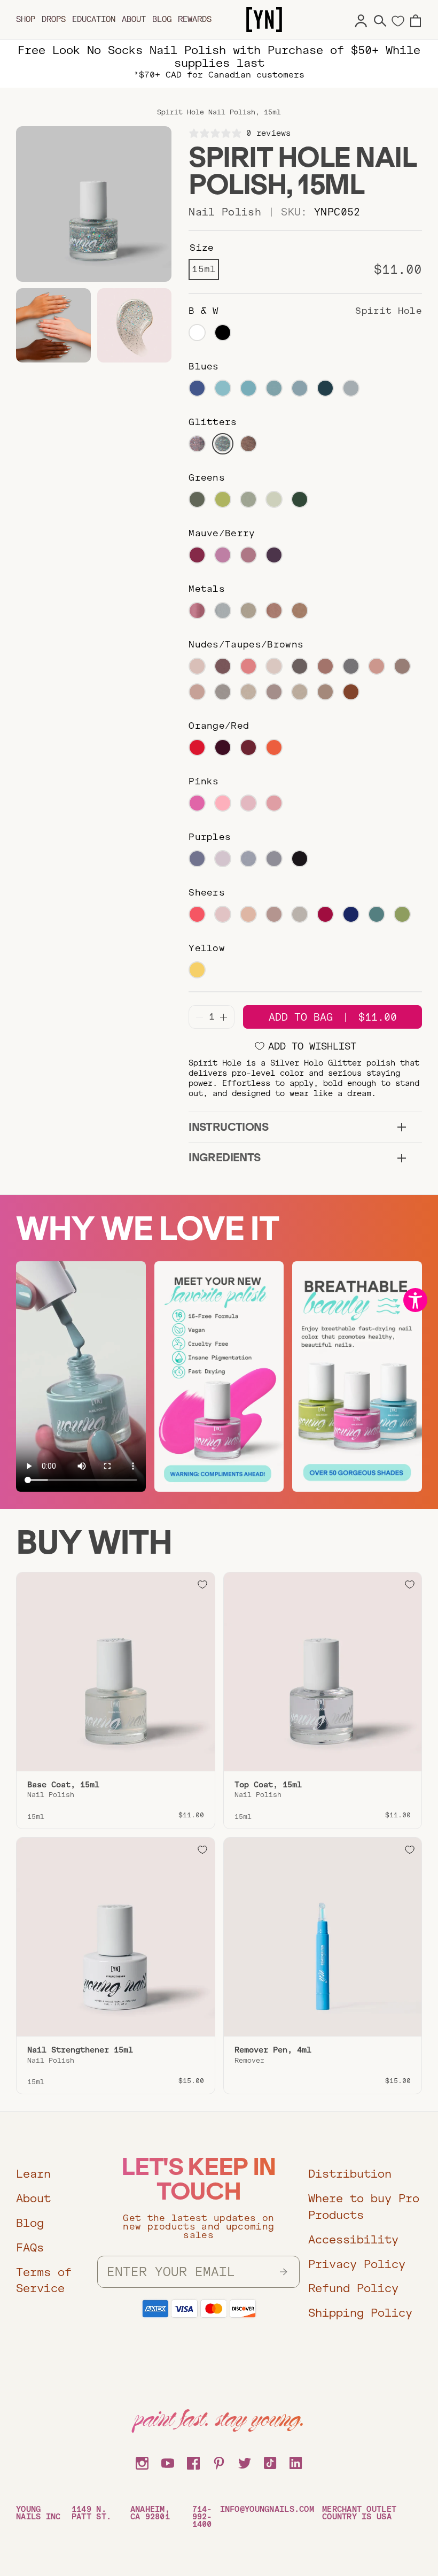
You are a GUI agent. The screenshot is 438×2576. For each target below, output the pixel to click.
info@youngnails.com (267, 2509)
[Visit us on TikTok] (270, 2462)
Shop (26, 19)
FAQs (30, 2247)
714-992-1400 (202, 2517)
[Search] (380, 19)
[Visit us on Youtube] (168, 2462)
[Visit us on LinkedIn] (296, 2462)
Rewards (195, 19)
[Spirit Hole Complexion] (53, 326)
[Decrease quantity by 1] (200, 1017)
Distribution (350, 2174)
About (134, 19)
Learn (33, 2174)
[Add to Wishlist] (202, 1585)
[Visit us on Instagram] (142, 2462)
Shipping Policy (360, 2313)
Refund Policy (353, 2288)
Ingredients (224, 1157)
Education (94, 19)
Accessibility (353, 2239)
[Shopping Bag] (416, 19)
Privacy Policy (357, 2264)
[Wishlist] (398, 20)
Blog (162, 19)
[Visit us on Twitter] (245, 2462)
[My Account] (361, 19)
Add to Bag (333, 1017)
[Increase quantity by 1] (224, 1017)
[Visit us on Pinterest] (219, 2462)
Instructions (228, 1127)
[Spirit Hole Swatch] (135, 326)
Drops (54, 19)
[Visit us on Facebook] (193, 2462)
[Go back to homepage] (264, 20)
